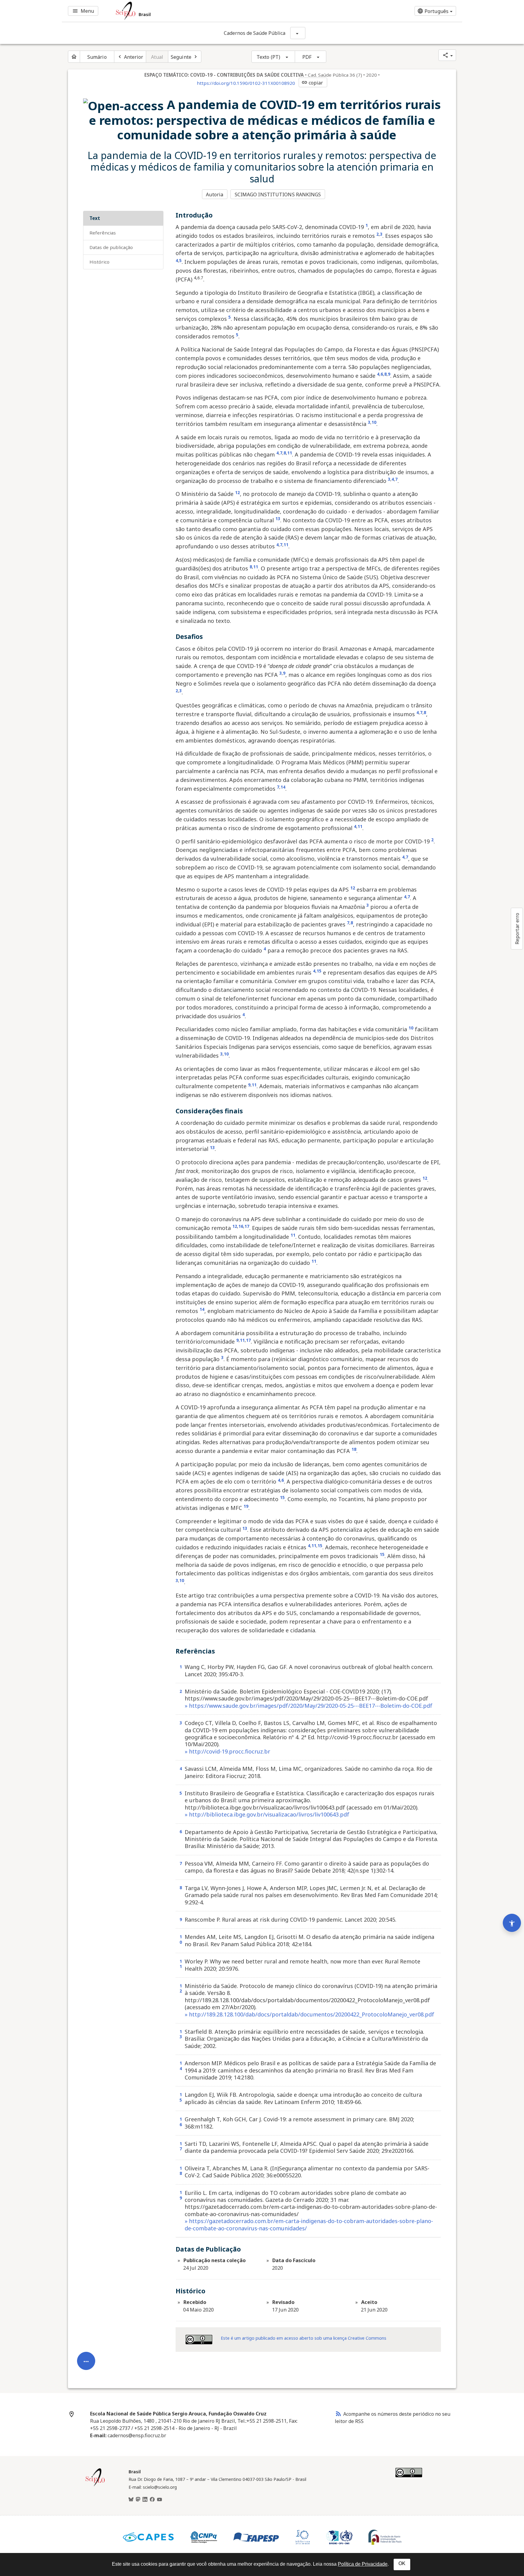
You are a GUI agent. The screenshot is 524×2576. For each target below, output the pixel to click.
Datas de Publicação (111, 247)
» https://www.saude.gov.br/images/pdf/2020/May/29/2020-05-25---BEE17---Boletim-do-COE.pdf (309, 1706)
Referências (103, 233)
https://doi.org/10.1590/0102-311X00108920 (246, 83)
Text (95, 218)
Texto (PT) (268, 57)
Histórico (99, 262)
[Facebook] (152, 2500)
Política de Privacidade (363, 2564)
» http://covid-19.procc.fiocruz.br (227, 1751)
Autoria (215, 194)
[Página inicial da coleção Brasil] (95, 2485)
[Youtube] (160, 2500)
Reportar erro (517, 929)
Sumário (97, 57)
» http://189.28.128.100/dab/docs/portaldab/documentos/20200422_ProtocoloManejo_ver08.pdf (309, 2014)
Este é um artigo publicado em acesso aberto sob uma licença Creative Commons (304, 2338)
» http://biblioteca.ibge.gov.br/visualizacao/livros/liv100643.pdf (267, 1814)
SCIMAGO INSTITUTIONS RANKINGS (278, 194)
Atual (157, 57)
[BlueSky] (131, 2500)
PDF (307, 57)
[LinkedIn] (145, 2500)
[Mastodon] (138, 2500)
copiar (312, 83)
